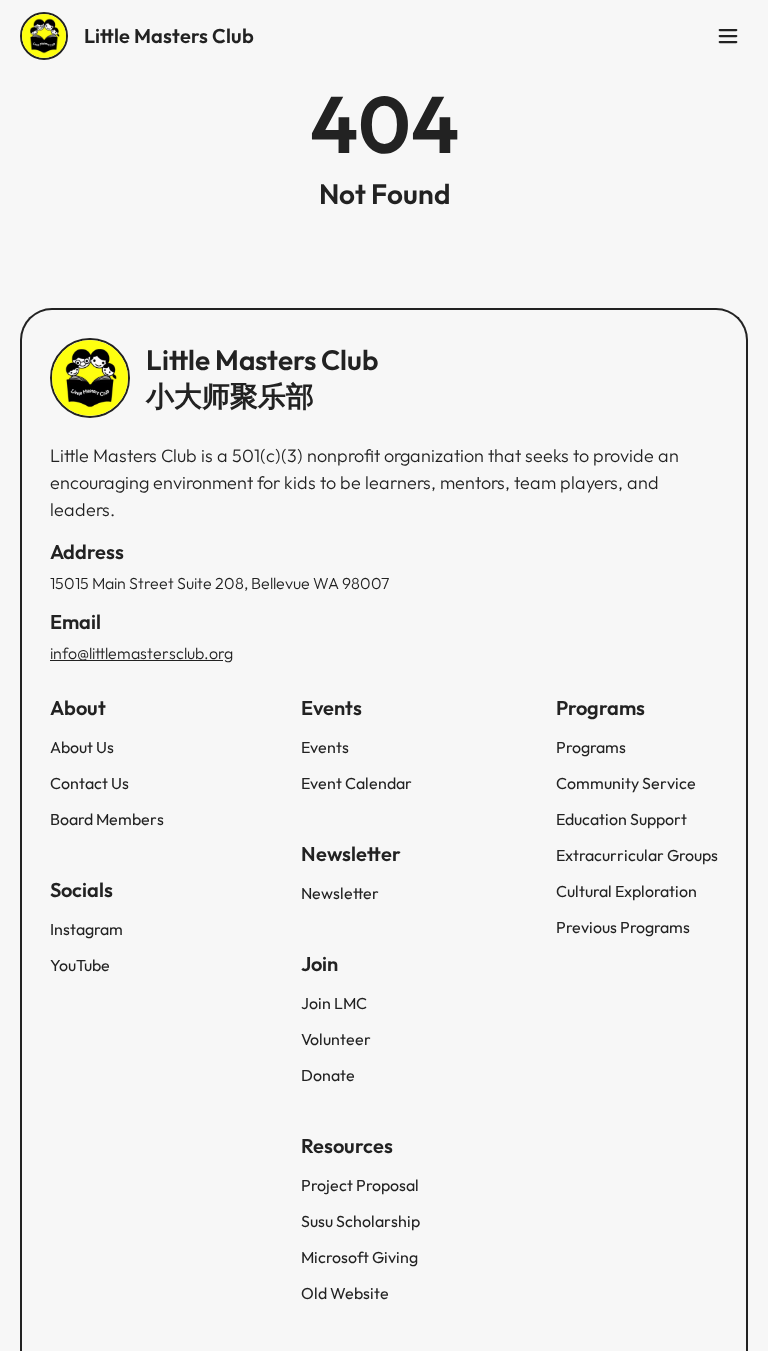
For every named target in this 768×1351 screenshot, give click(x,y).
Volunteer (336, 1039)
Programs (591, 747)
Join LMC (334, 1003)
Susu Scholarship (360, 1221)
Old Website (345, 1293)
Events (325, 747)
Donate (328, 1075)
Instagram (86, 929)
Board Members (107, 819)
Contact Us (89, 783)
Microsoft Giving (359, 1257)
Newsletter (340, 893)
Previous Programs (623, 927)
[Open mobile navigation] (728, 36)
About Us (82, 747)
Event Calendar (356, 783)
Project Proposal (360, 1185)
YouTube (80, 965)
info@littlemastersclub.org (141, 653)
